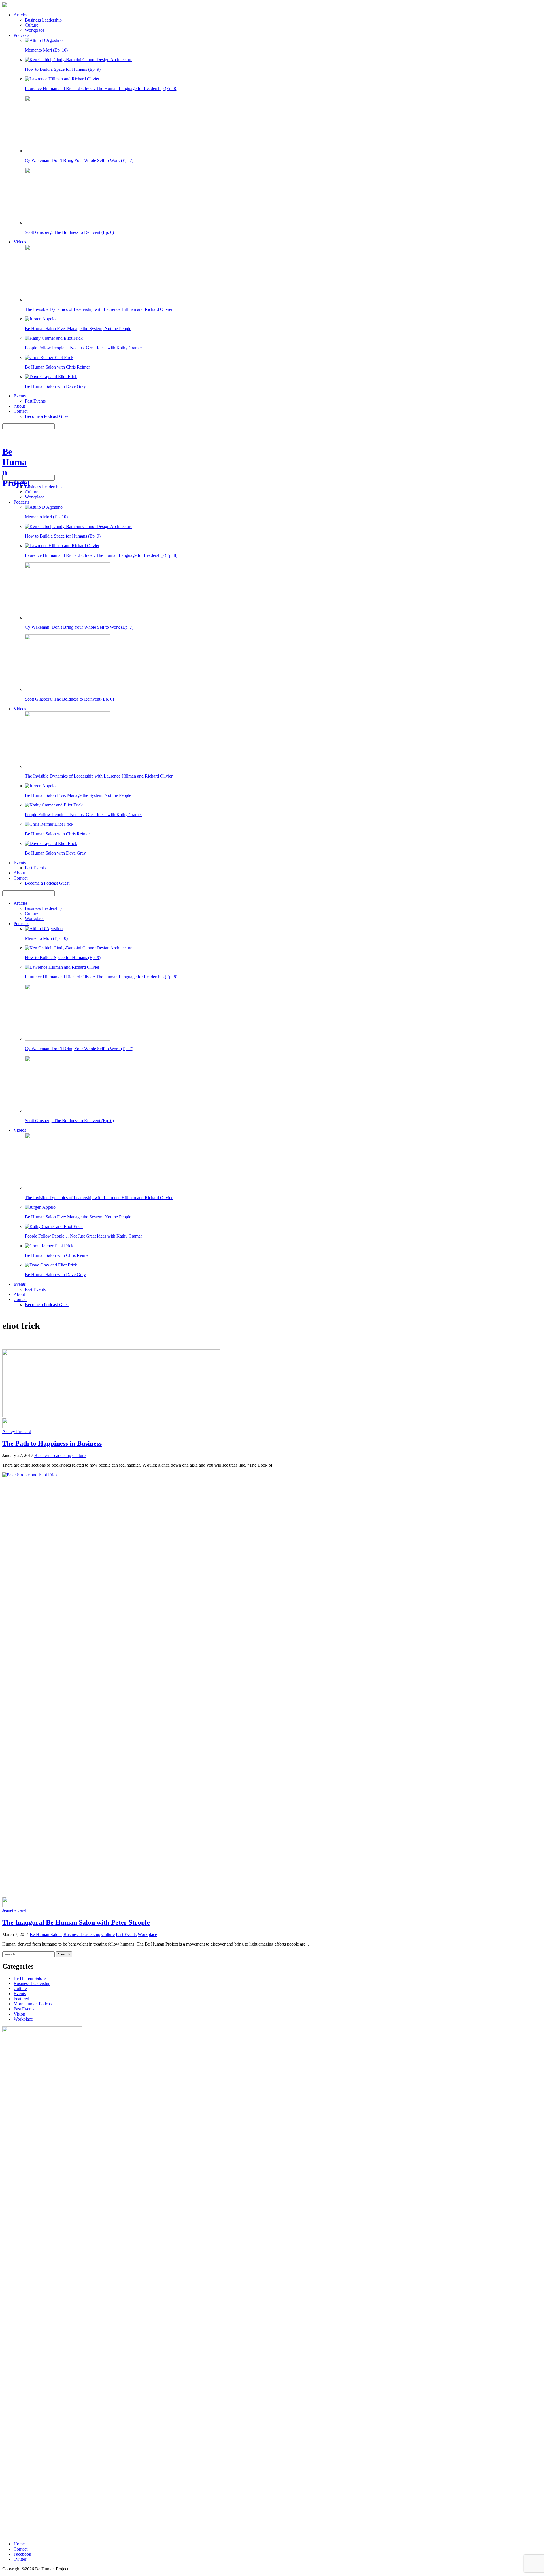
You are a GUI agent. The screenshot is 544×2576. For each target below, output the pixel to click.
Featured (21, 1999)
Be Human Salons (46, 1934)
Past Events (35, 401)
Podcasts (21, 35)
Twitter (20, 2559)
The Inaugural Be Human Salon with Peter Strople (76, 1922)
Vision (19, 2014)
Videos (20, 242)
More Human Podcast (33, 2004)
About (19, 406)
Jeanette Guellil (16, 1910)
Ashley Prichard (17, 1431)
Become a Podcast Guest (47, 416)
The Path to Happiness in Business (52, 1443)
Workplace (35, 30)
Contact (21, 411)
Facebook (22, 2554)
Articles (21, 15)
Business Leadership (43, 20)
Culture (32, 25)
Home (19, 2544)
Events (20, 396)
